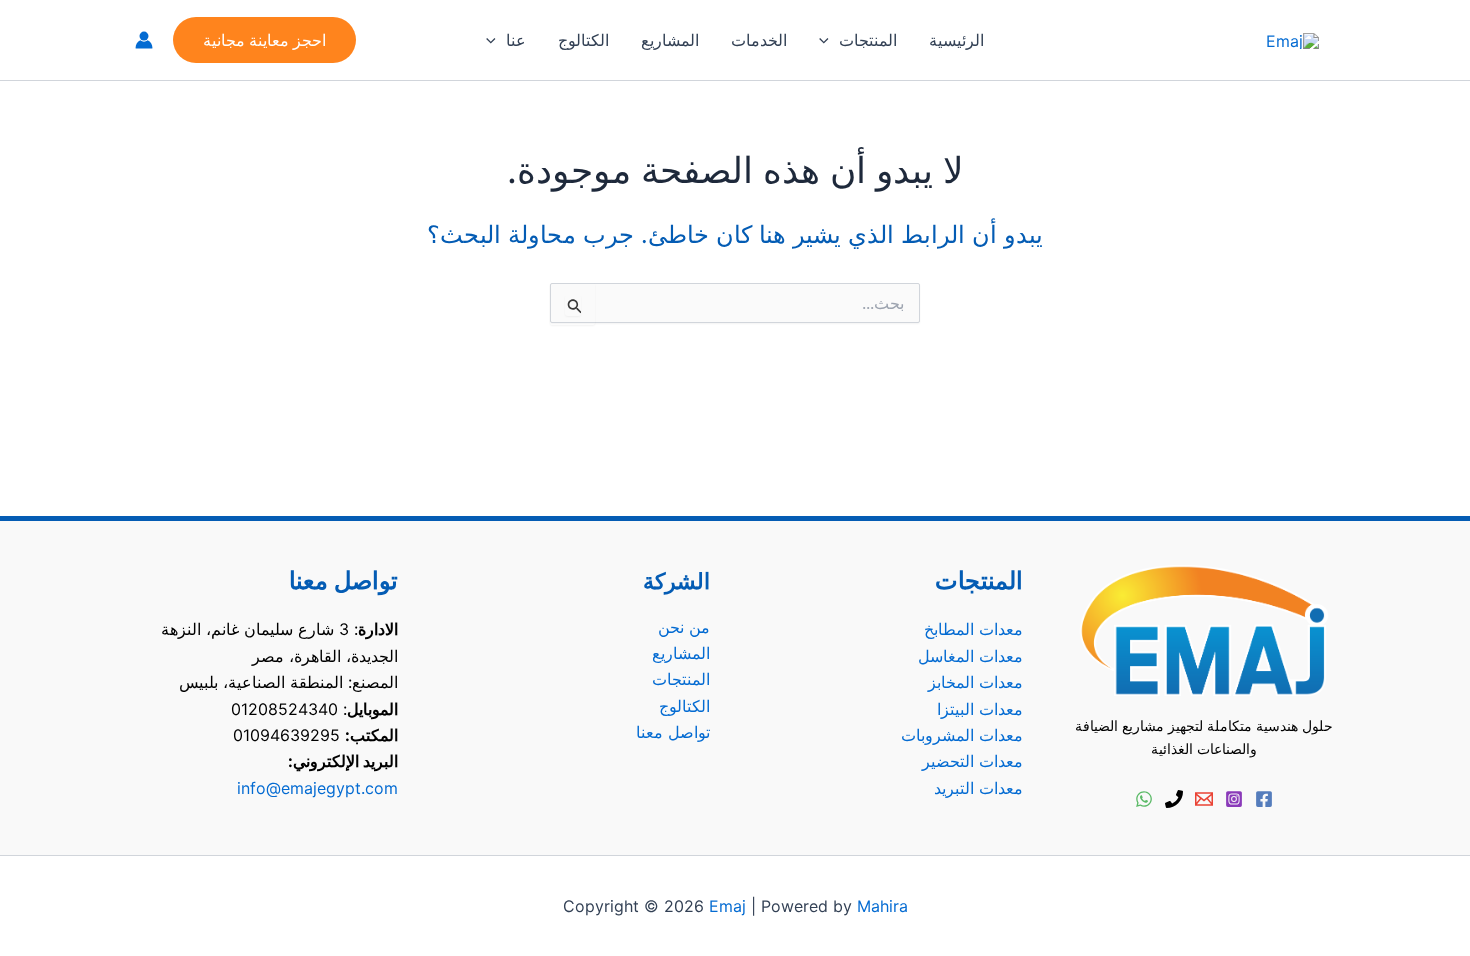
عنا (516, 40)
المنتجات (868, 40)
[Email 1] (1204, 799)
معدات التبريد (978, 788)
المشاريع (670, 40)
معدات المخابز (975, 682)
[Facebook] (1264, 799)
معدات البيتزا (980, 709)
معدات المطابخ (973, 629)
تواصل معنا (673, 732)
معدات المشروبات (962, 735)
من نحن (684, 627)
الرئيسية (956, 40)
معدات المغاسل (970, 656)
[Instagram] (1234, 799)
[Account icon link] (144, 40)
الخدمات (759, 40)
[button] (829, 40)
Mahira (882, 906)
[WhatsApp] (1144, 799)
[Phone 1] (1174, 799)
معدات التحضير (972, 761)
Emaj (727, 906)
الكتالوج (583, 40)
